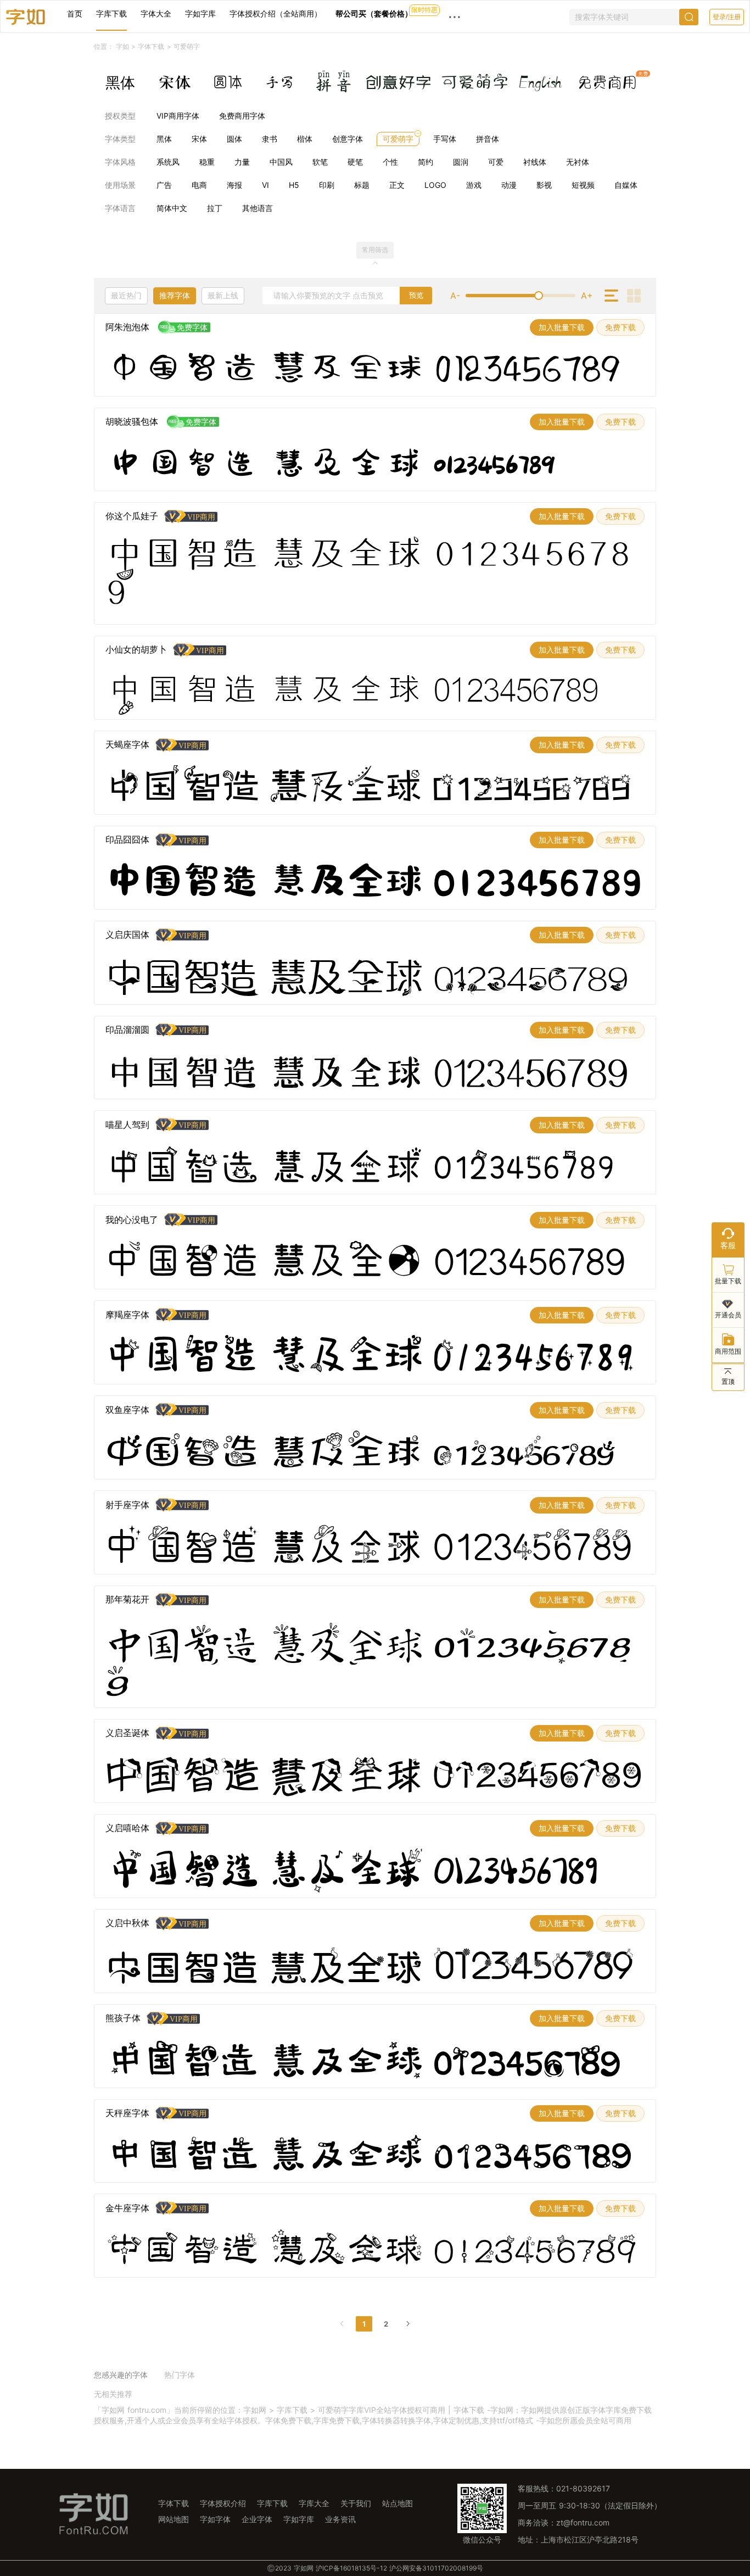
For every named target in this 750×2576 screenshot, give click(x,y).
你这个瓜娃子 (132, 516)
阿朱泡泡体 (127, 327)
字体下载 (151, 46)
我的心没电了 (132, 1220)
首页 (75, 13)
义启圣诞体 (127, 1733)
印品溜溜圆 (127, 1030)
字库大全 (314, 2503)
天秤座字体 (127, 2113)
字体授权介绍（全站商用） (276, 13)
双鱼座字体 (127, 1410)
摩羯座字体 (127, 1315)
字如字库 (200, 13)
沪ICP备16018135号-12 (351, 2568)
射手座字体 (127, 1505)
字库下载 (111, 13)
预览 (416, 295)
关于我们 (356, 2503)
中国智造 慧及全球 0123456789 (363, 369)
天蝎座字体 (127, 744)
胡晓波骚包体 (132, 421)
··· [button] (455, 16)
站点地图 (398, 2503)
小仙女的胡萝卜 (136, 649)
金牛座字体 (127, 2208)
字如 (122, 46)
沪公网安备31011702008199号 (436, 2568)
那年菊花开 (127, 1599)
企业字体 (257, 2519)
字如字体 (215, 2519)
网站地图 (173, 2519)
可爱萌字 (187, 47)
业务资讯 (340, 2519)
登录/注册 (727, 17)
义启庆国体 (127, 934)
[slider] (520, 296)
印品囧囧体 (127, 839)
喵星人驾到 (127, 1125)
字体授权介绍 (223, 2503)
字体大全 (156, 13)
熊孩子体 (123, 2018)
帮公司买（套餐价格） (374, 13)
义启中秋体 (127, 1923)
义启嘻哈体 (127, 1828)
